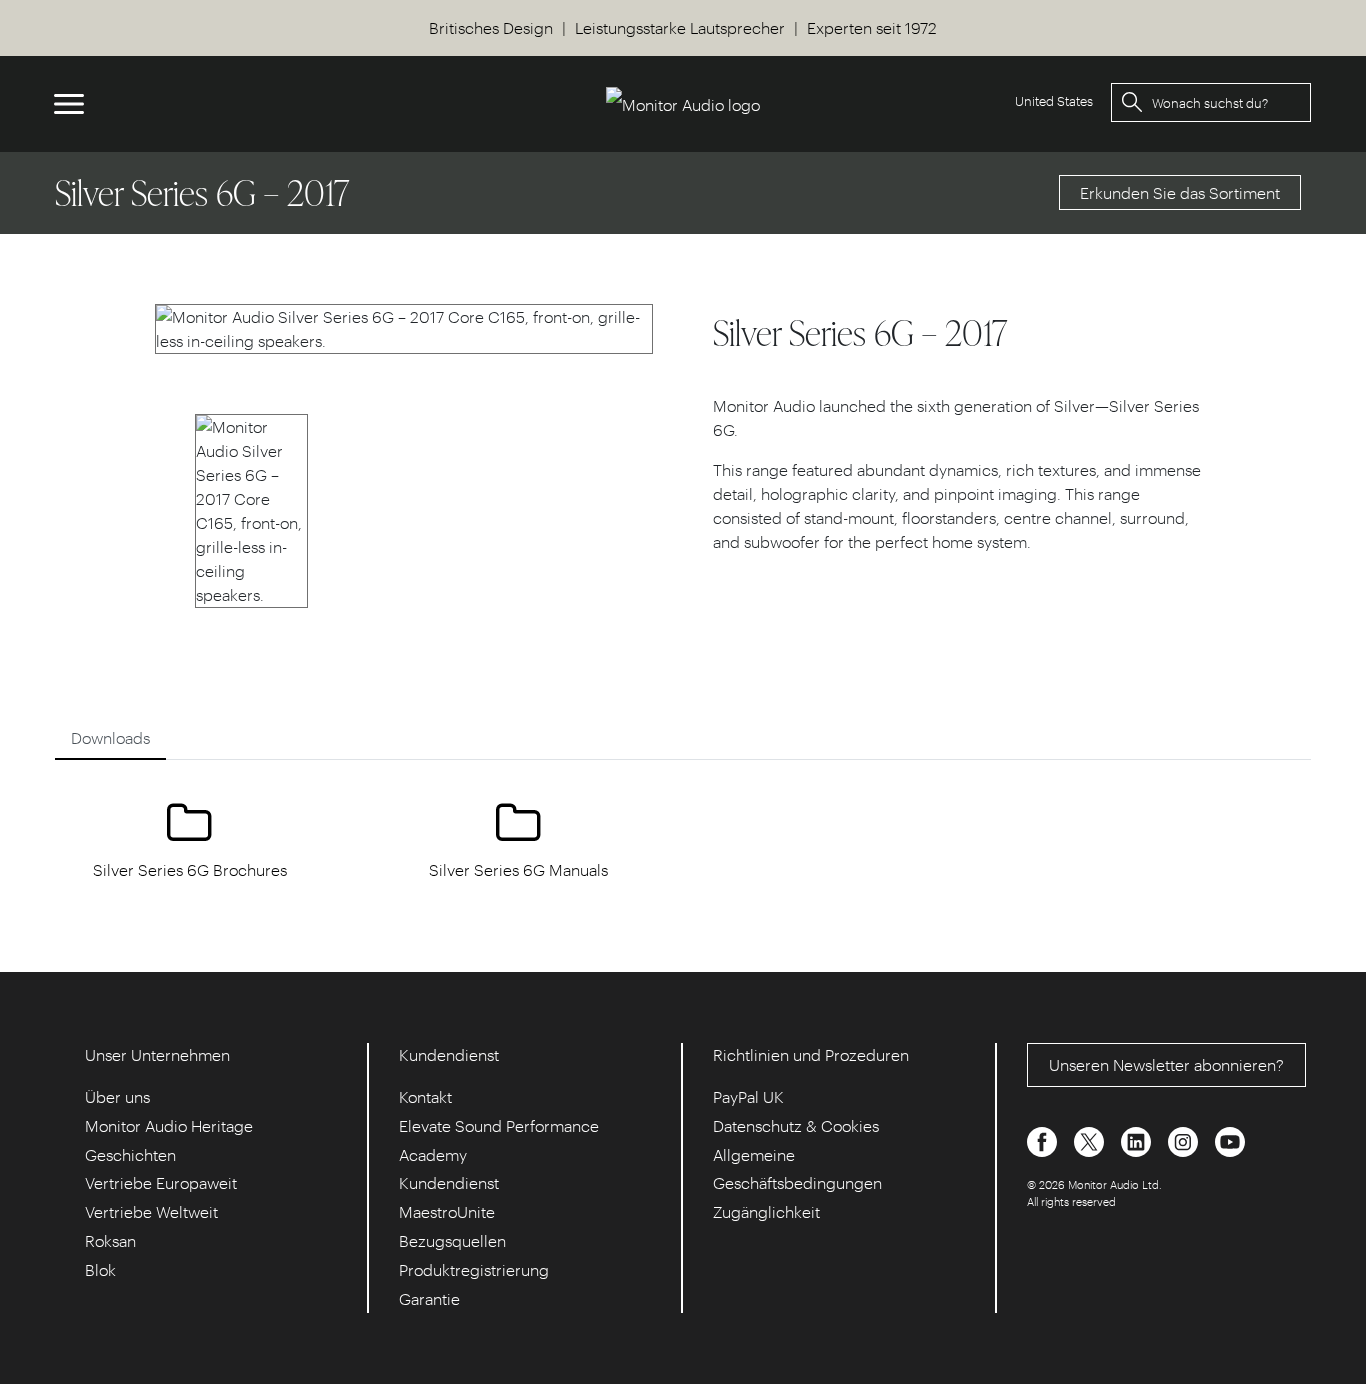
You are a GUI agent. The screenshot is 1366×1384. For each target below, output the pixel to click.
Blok (100, 1269)
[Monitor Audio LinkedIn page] (1138, 1139)
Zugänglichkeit (766, 1211)
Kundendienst (449, 1182)
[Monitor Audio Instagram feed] (1185, 1139)
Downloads (110, 737)
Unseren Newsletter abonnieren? (1166, 1064)
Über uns (117, 1096)
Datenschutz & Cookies (796, 1125)
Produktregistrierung (474, 1269)
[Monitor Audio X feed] (1091, 1139)
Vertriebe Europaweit (161, 1182)
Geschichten (130, 1154)
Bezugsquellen (452, 1240)
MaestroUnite (447, 1211)
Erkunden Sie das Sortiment (1180, 192)
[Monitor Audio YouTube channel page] (1230, 1139)
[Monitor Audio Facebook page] (1044, 1139)
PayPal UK (748, 1096)
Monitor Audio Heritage (169, 1125)
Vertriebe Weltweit (151, 1211)
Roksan (110, 1240)
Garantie (429, 1298)
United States (1054, 100)
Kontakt (425, 1096)
